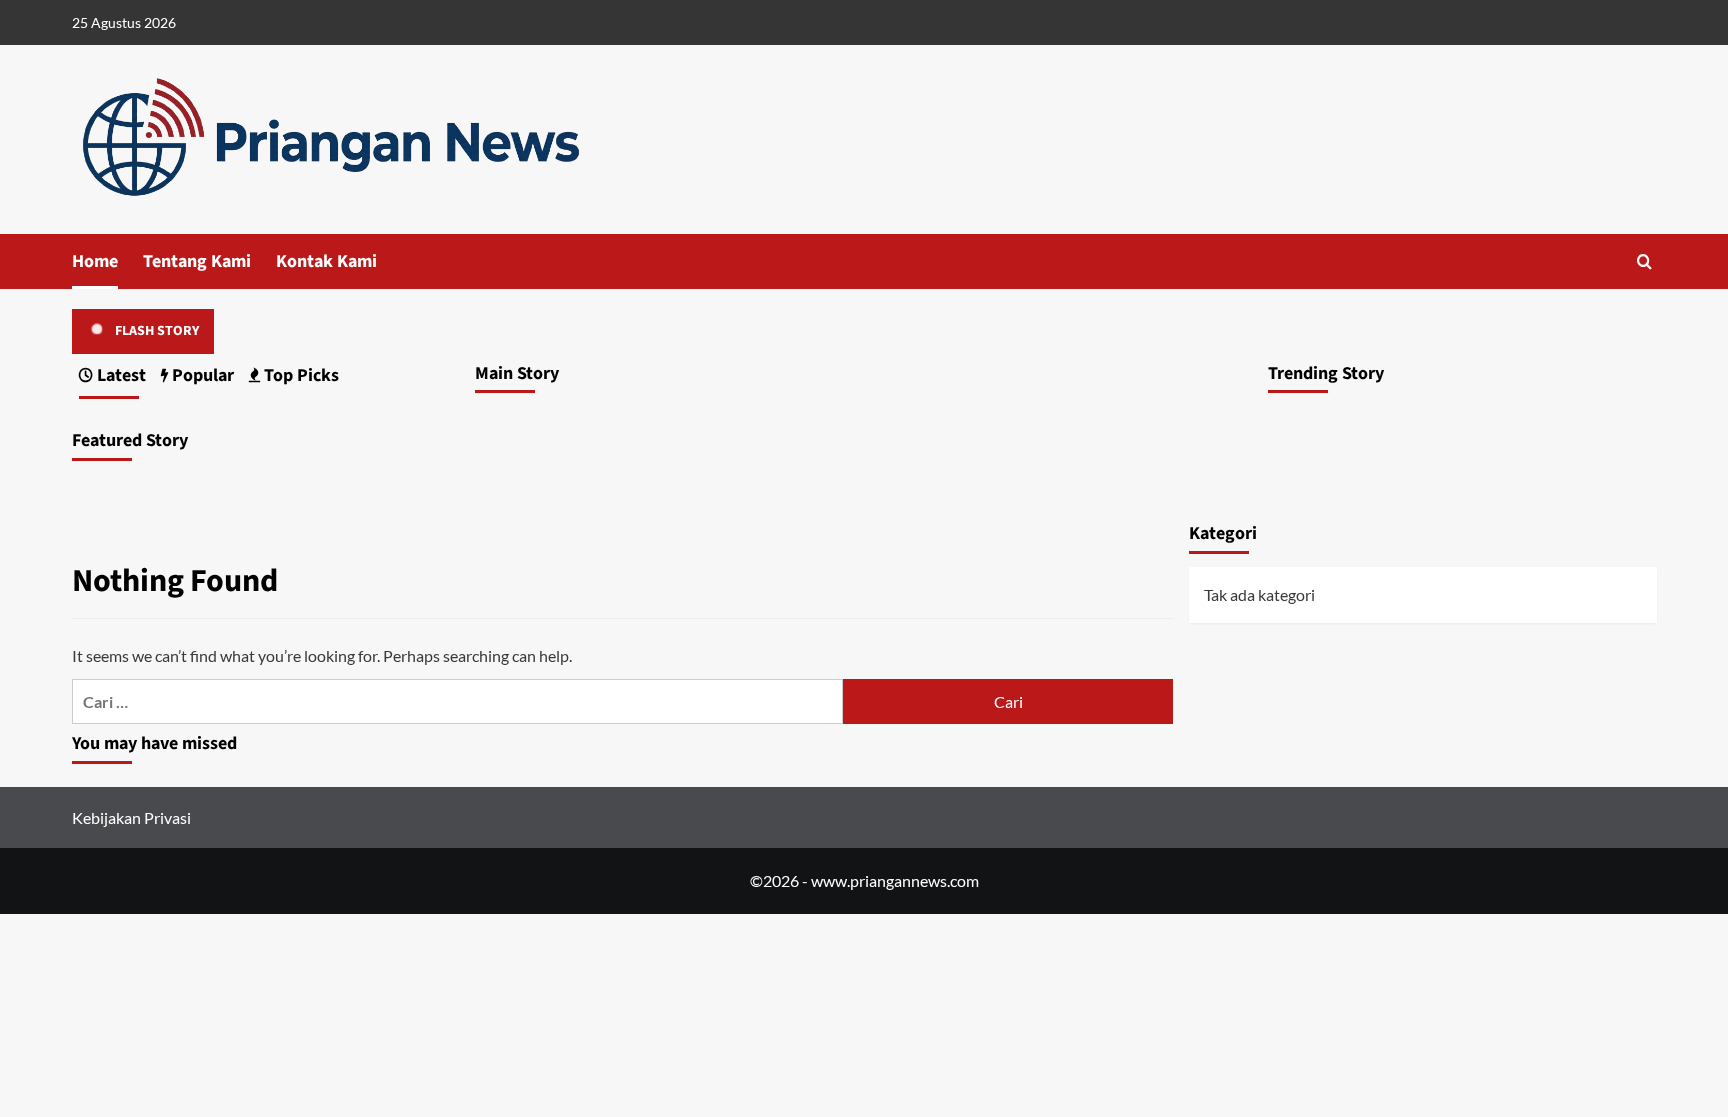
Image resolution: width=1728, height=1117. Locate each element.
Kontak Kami (326, 261)
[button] (1644, 261)
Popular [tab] (201, 375)
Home (95, 261)
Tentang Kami (197, 261)
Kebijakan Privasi (131, 817)
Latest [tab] (119, 375)
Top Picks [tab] (299, 375)
